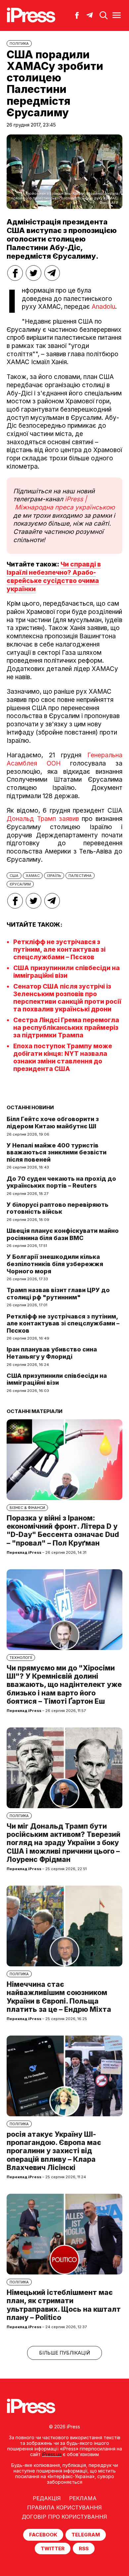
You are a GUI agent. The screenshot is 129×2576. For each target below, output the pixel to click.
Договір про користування (64, 2517)
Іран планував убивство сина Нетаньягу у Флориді (52, 1353)
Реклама (83, 2498)
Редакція (47, 2498)
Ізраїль (54, 876)
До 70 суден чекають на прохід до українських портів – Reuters (61, 1182)
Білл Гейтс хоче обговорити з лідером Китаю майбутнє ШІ (53, 1123)
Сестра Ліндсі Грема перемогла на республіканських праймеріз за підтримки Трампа (66, 1028)
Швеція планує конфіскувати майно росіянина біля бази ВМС (63, 1234)
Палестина (80, 876)
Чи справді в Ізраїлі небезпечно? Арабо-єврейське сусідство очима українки (54, 577)
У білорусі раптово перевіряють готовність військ (58, 1208)
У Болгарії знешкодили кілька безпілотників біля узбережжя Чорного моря (55, 1264)
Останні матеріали (35, 1411)
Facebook (43, 2535)
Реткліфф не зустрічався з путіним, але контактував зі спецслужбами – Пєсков (59, 950)
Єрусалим (20, 884)
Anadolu (103, 307)
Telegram (86, 2535)
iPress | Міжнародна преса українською (64, 503)
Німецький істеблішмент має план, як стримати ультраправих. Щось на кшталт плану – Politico (64, 2305)
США (14, 876)
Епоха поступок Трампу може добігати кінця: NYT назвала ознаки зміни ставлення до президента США (63, 1057)
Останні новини (30, 1107)
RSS (84, 2548)
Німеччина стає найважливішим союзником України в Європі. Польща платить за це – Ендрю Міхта (59, 1997)
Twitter (53, 2548)
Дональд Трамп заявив (43, 819)
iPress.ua (52, 2454)
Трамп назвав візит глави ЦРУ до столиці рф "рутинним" (58, 1294)
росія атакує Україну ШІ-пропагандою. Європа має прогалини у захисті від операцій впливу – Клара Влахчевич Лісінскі (54, 2151)
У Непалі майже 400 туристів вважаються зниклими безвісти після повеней (57, 1152)
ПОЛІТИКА (19, 43)
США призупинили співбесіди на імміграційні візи (66, 972)
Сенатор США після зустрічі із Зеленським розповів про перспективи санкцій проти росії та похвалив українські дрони (67, 998)
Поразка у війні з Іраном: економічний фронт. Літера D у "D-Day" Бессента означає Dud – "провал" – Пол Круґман (63, 1531)
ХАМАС (33, 876)
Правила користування (64, 2507)
